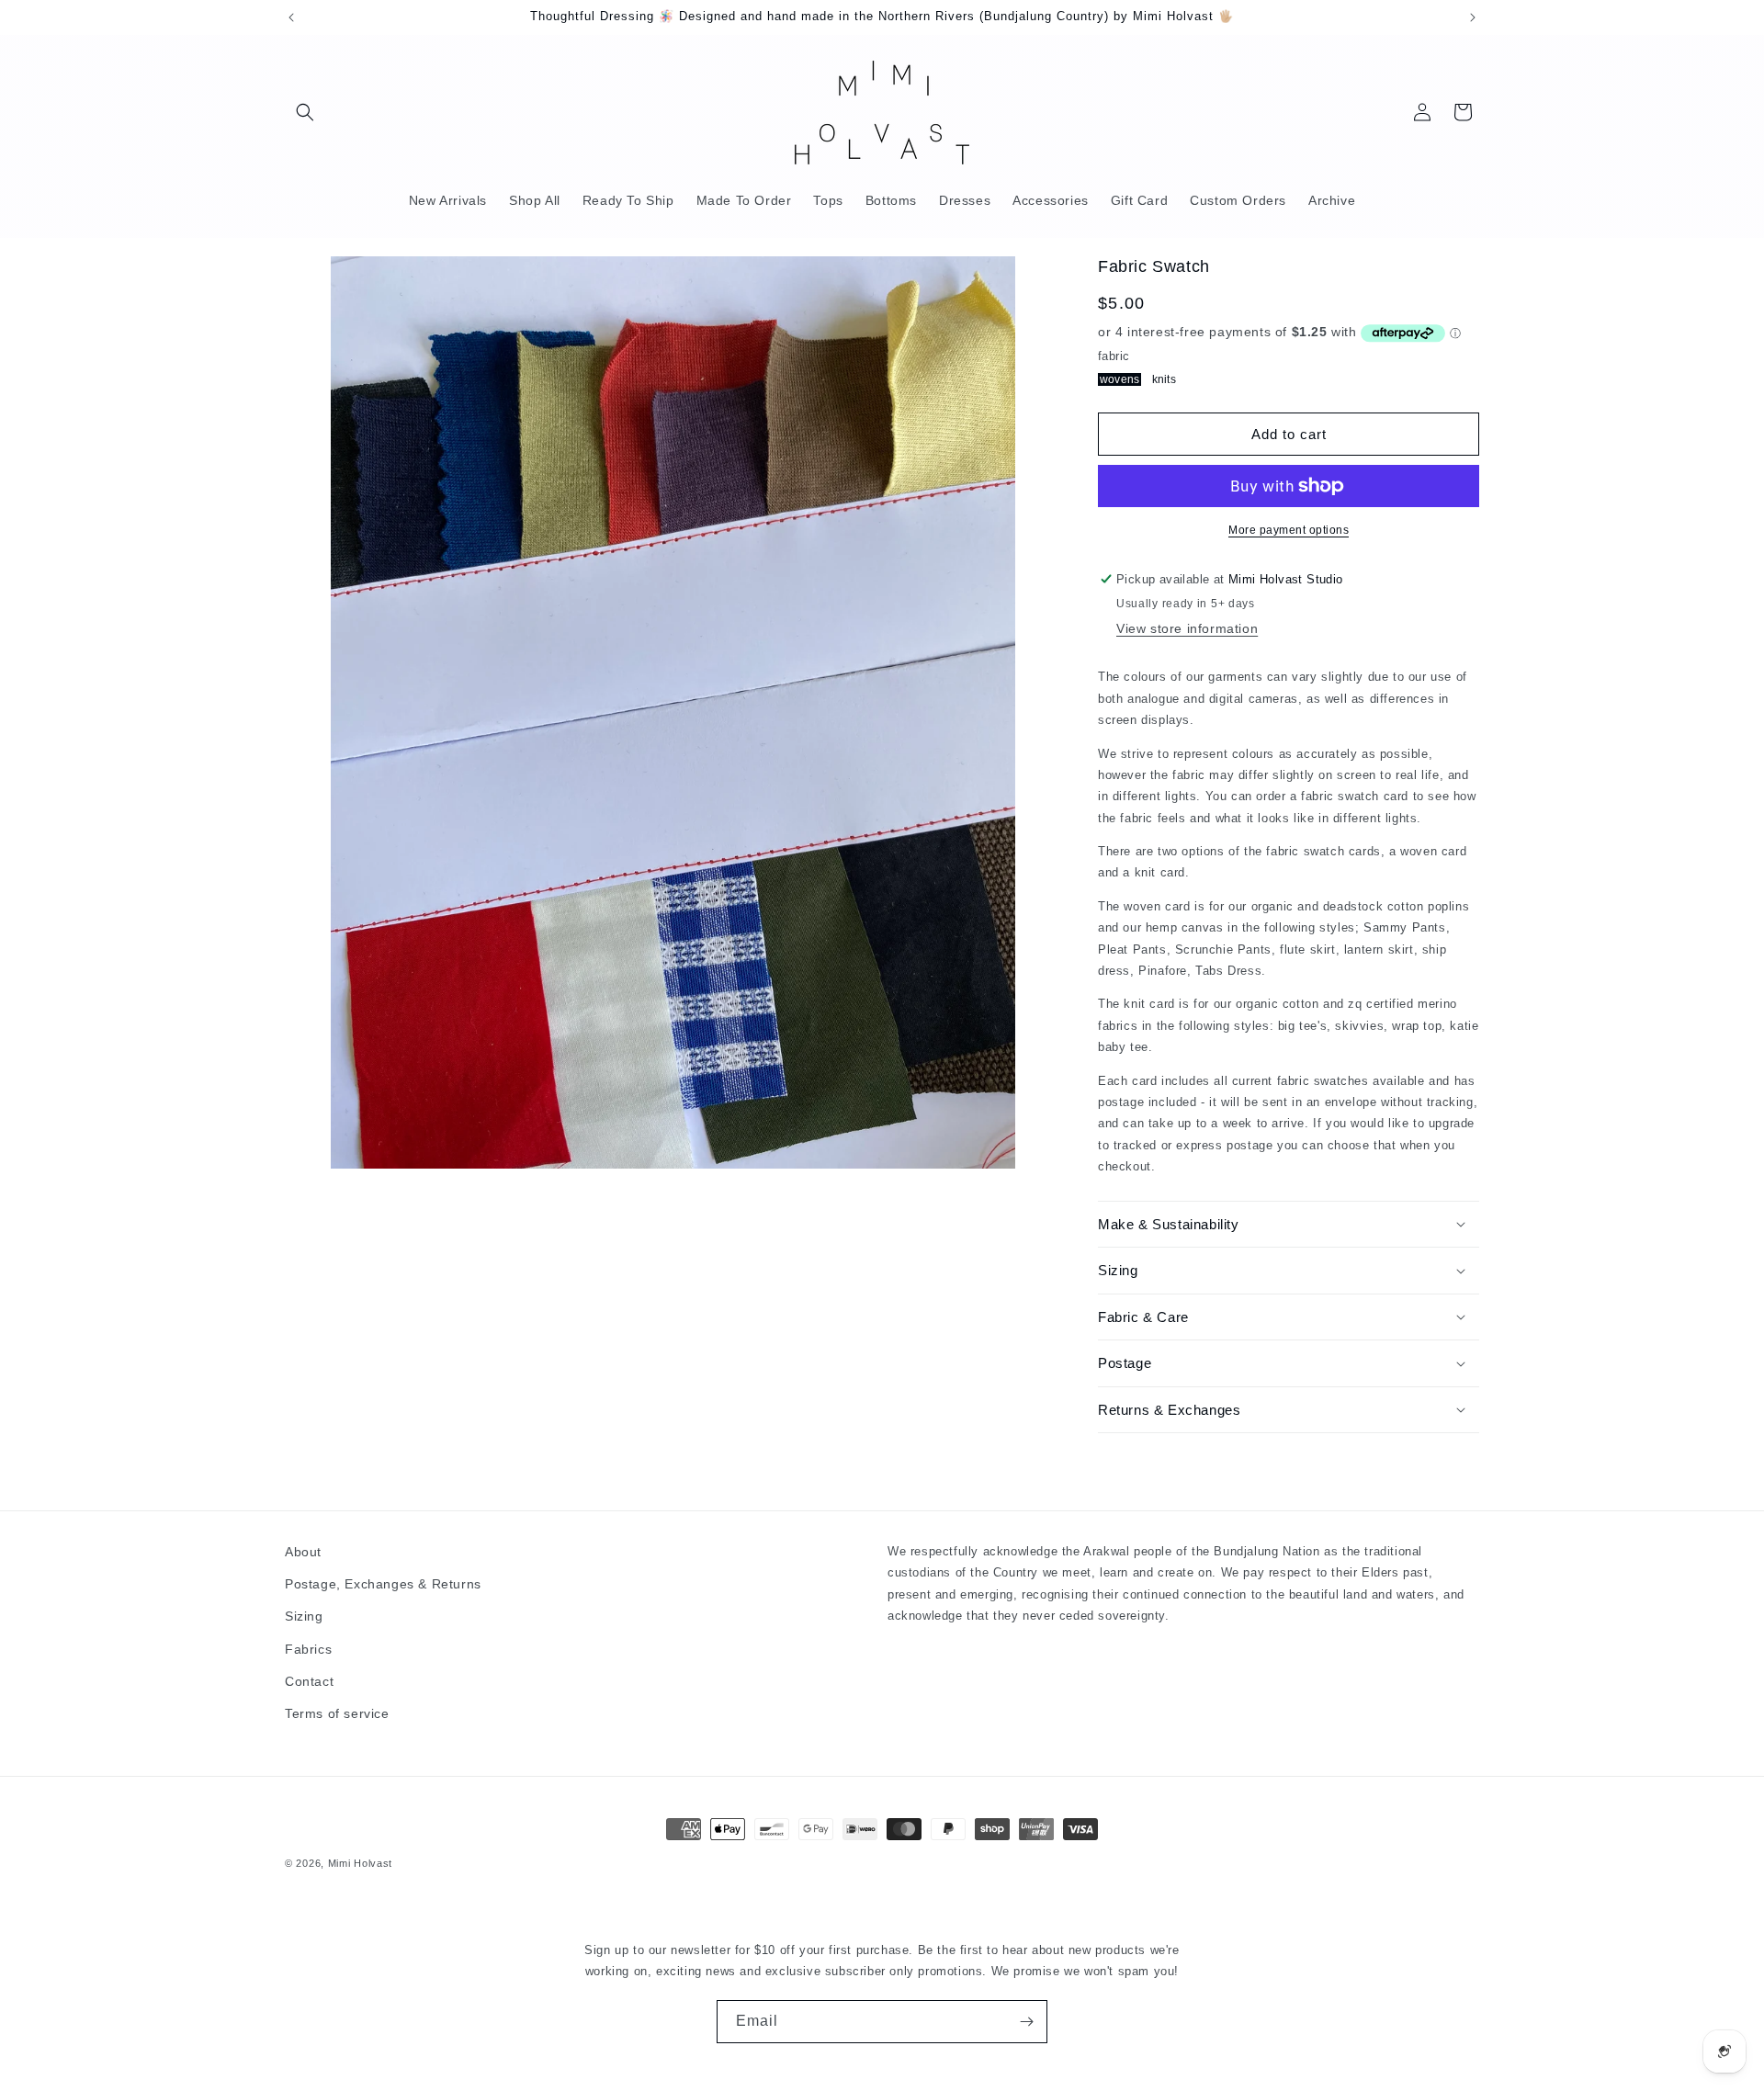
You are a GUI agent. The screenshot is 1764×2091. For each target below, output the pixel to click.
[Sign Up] (1026, 2022)
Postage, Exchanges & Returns (383, 1584)
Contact (309, 1681)
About (303, 1552)
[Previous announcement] (291, 17)
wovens (1119, 379)
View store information (1187, 628)
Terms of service (337, 1713)
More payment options (1289, 530)
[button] (305, 112)
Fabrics (308, 1649)
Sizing (304, 1616)
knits (1164, 379)
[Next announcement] (1473, 17)
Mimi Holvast (360, 1863)
